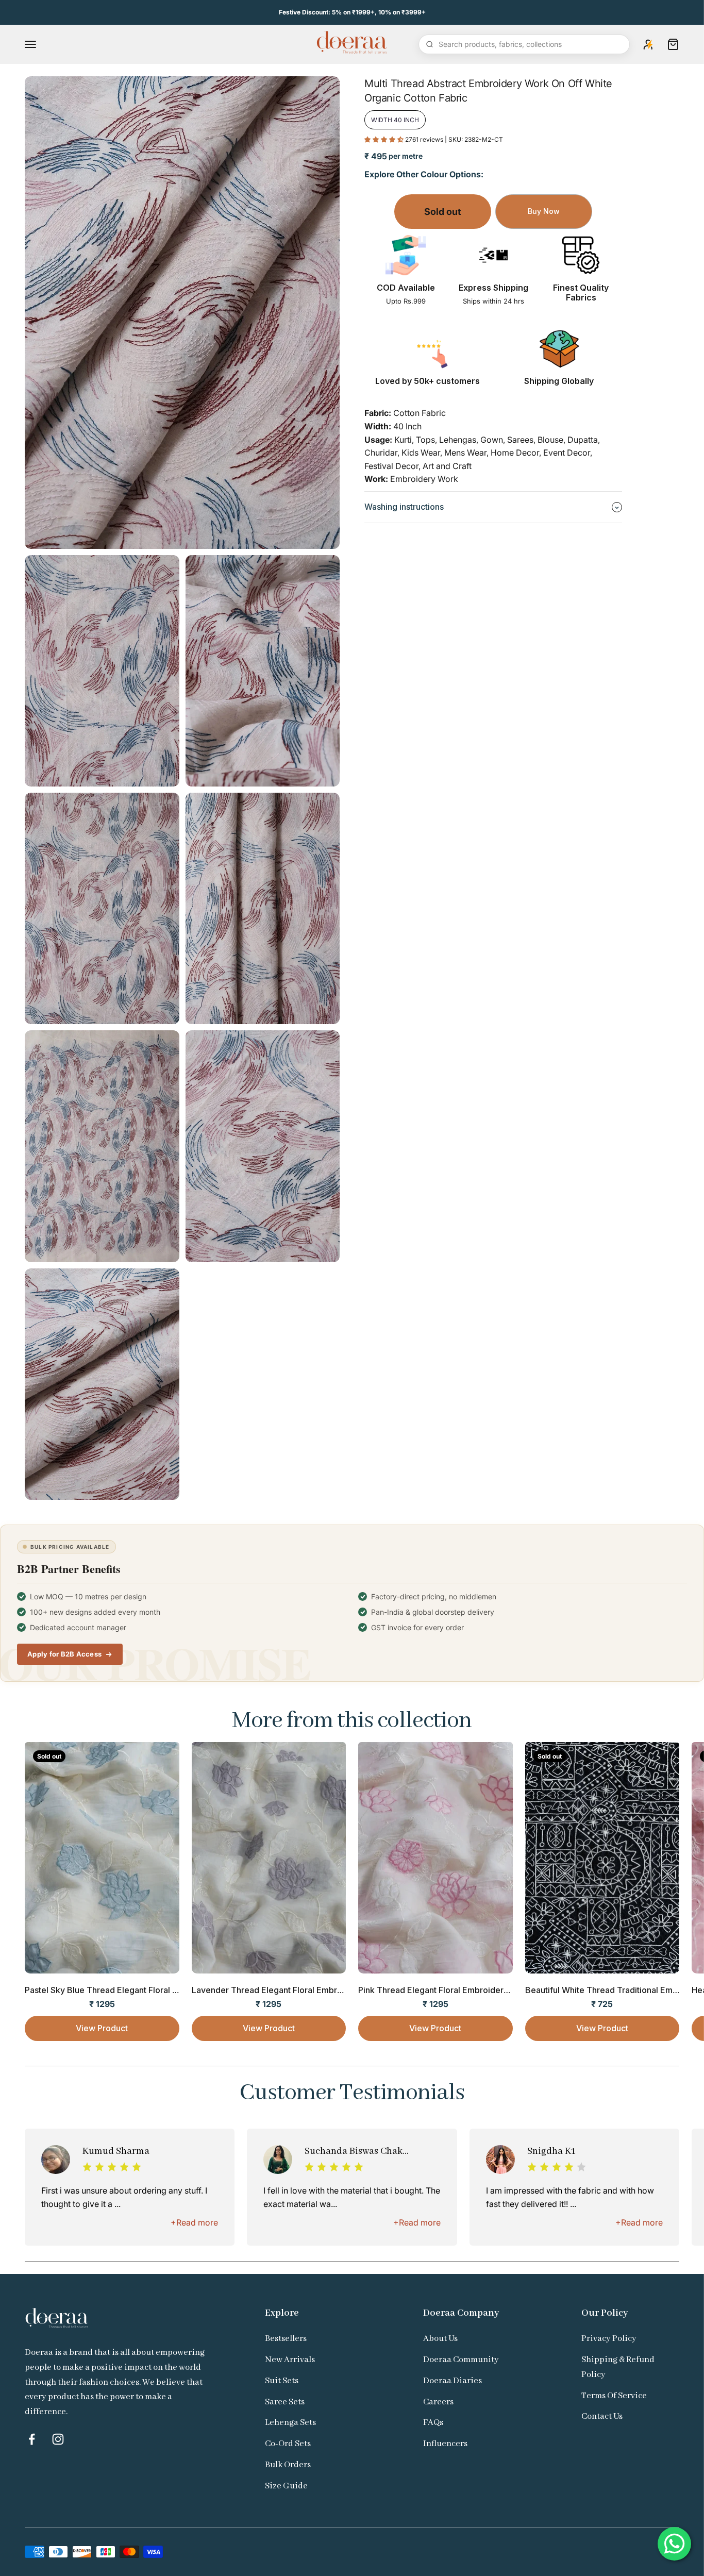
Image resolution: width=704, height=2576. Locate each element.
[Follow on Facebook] (32, 2439)
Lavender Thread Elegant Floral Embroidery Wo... (288, 1990)
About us (440, 2339)
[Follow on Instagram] (58, 2439)
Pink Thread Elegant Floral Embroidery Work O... (452, 1990)
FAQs (433, 2423)
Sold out (443, 212)
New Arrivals (290, 2360)
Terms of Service (614, 2396)
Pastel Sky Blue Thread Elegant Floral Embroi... (115, 1990)
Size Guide (286, 2486)
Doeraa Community (461, 2360)
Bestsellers (286, 2339)
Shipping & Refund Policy (618, 2367)
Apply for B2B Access (64, 1654)
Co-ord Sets (288, 2444)
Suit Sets (282, 2381)
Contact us (602, 2416)
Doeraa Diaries (452, 2381)
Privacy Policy (609, 2339)
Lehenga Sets (290, 2423)
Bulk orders (288, 2465)
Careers (438, 2402)
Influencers (445, 2444)
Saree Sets (285, 2402)
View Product (102, 2028)
